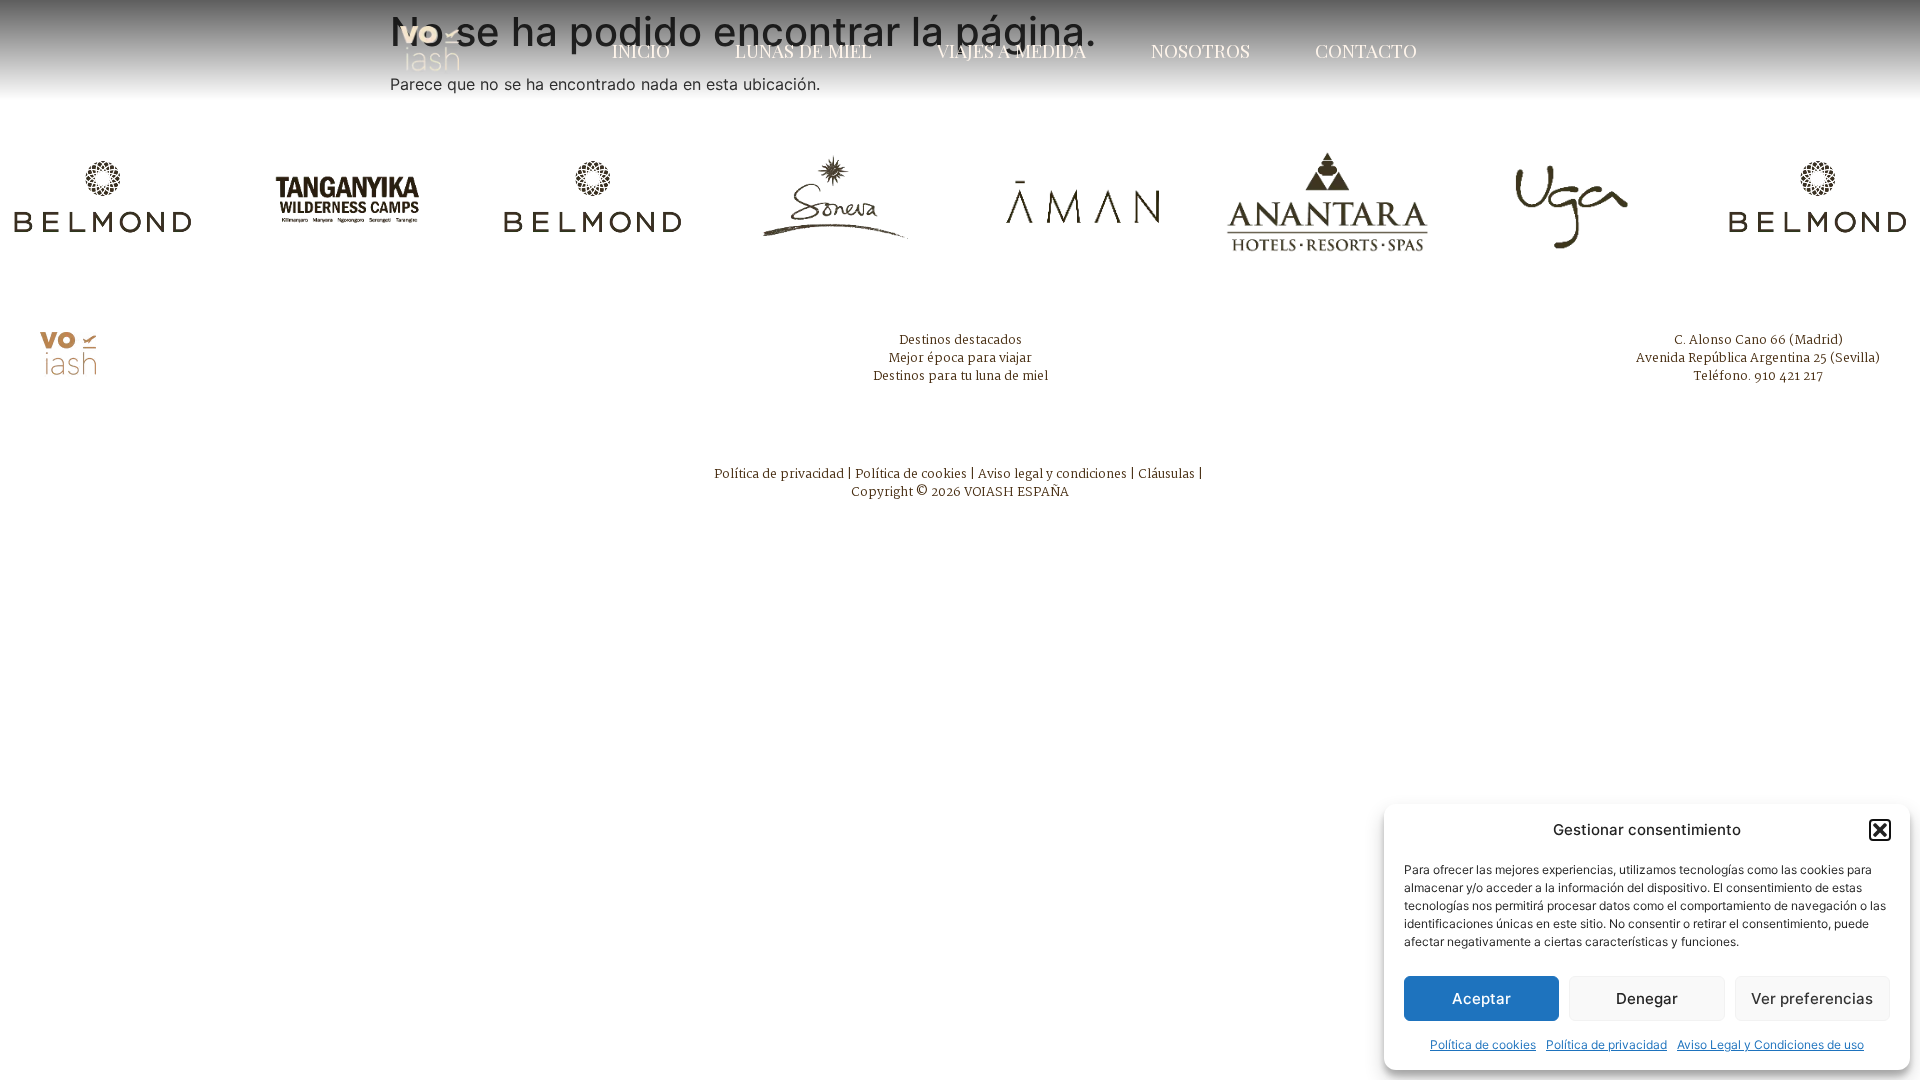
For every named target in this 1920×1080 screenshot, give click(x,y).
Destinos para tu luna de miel (960, 376)
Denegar (1647, 998)
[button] (1880, 830)
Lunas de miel (803, 50)
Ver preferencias (1812, 998)
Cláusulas (1166, 474)
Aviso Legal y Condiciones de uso (1770, 1044)
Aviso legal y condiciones (1052, 474)
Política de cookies (1483, 1044)
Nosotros (1200, 50)
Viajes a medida (1011, 50)
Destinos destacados (960, 340)
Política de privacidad (1606, 1044)
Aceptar (1481, 998)
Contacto (1366, 50)
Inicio (641, 50)
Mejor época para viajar (960, 358)
